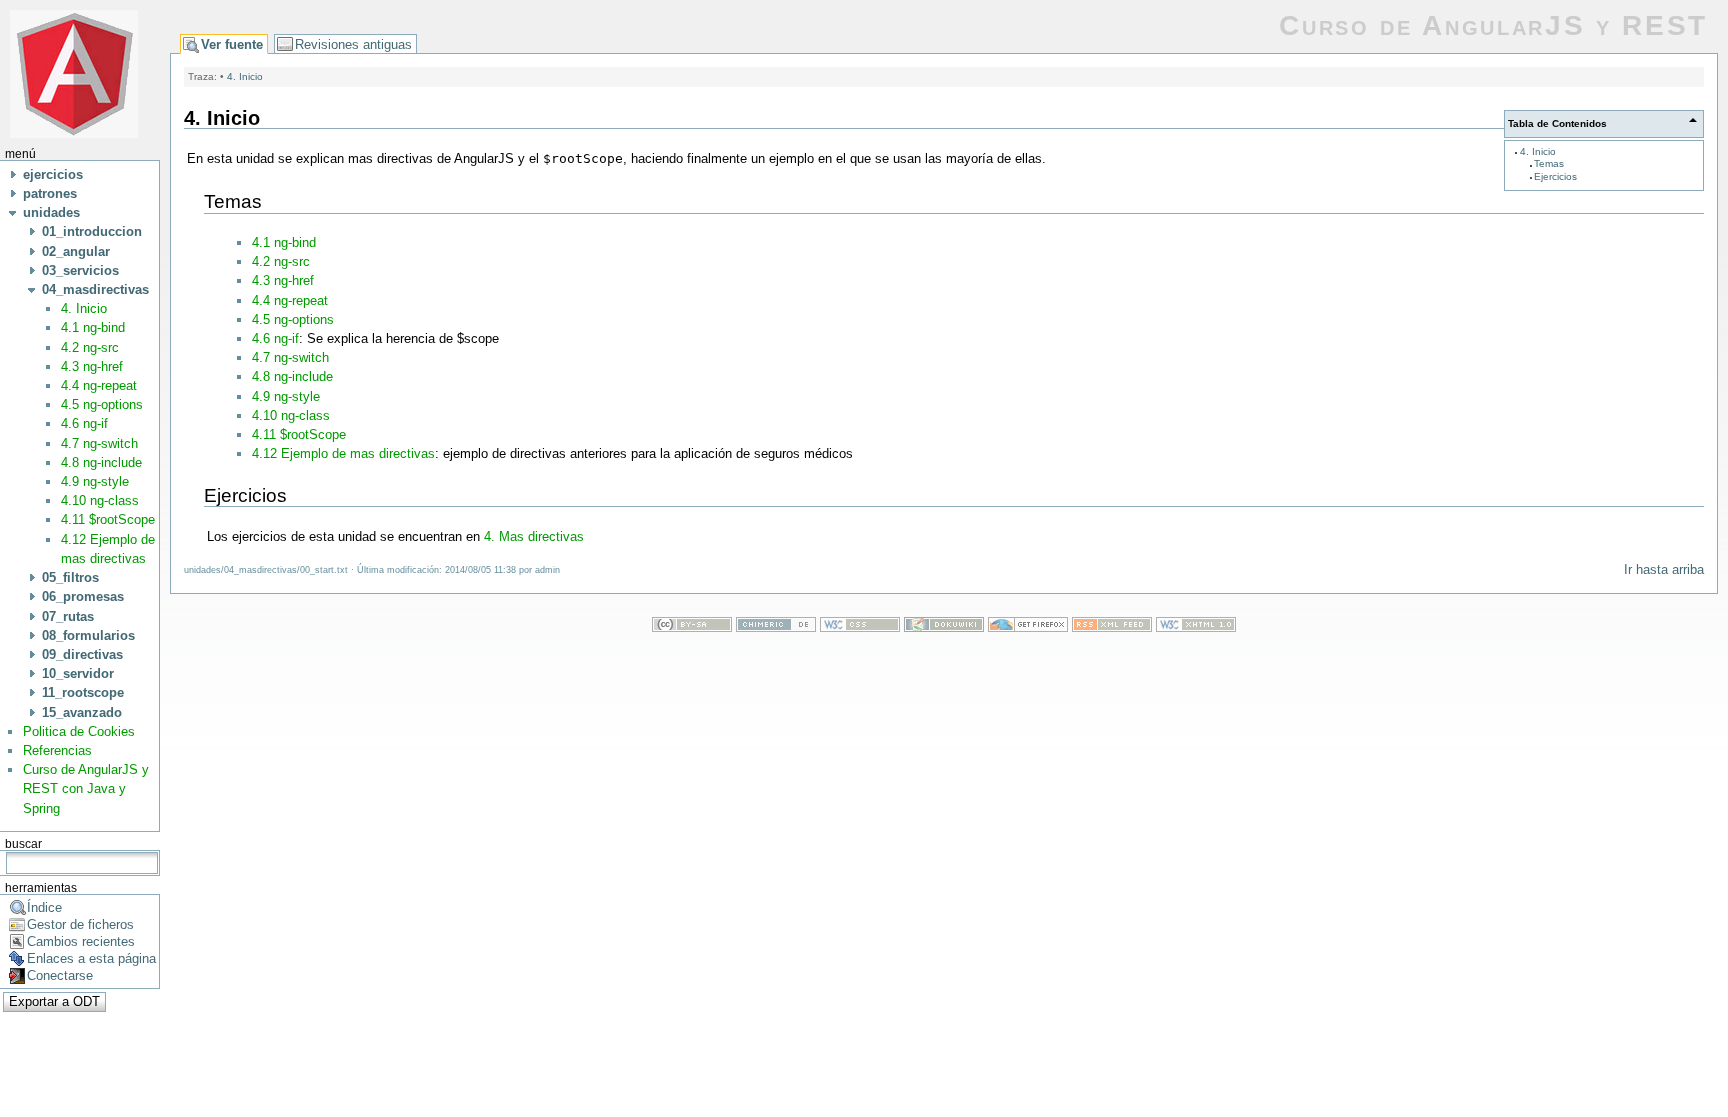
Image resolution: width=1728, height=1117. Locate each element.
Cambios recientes (81, 941)
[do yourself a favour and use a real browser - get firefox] (1028, 627)
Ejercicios (1555, 176)
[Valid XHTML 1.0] (1196, 627)
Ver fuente (232, 44)
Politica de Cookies (79, 731)
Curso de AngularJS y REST (1493, 25)
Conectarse (60, 975)
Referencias (57, 750)
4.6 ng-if (84, 423)
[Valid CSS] (860, 627)
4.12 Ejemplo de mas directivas (343, 453)
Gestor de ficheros (80, 924)
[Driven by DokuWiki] (944, 627)
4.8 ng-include (101, 462)
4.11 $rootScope (108, 519)
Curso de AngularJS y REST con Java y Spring (86, 788)
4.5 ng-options (102, 404)
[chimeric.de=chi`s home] (776, 627)
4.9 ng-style (95, 481)
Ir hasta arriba (1664, 569)
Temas (1549, 163)
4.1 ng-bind (93, 327)
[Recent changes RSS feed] (1112, 627)
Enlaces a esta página (91, 958)
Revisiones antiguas (353, 44)
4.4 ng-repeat (99, 385)
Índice (44, 907)
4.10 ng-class (100, 500)
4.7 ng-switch (99, 443)
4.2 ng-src (90, 347)
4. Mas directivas (534, 536)
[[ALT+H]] (74, 72)
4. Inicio (84, 308)
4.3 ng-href (92, 366)
